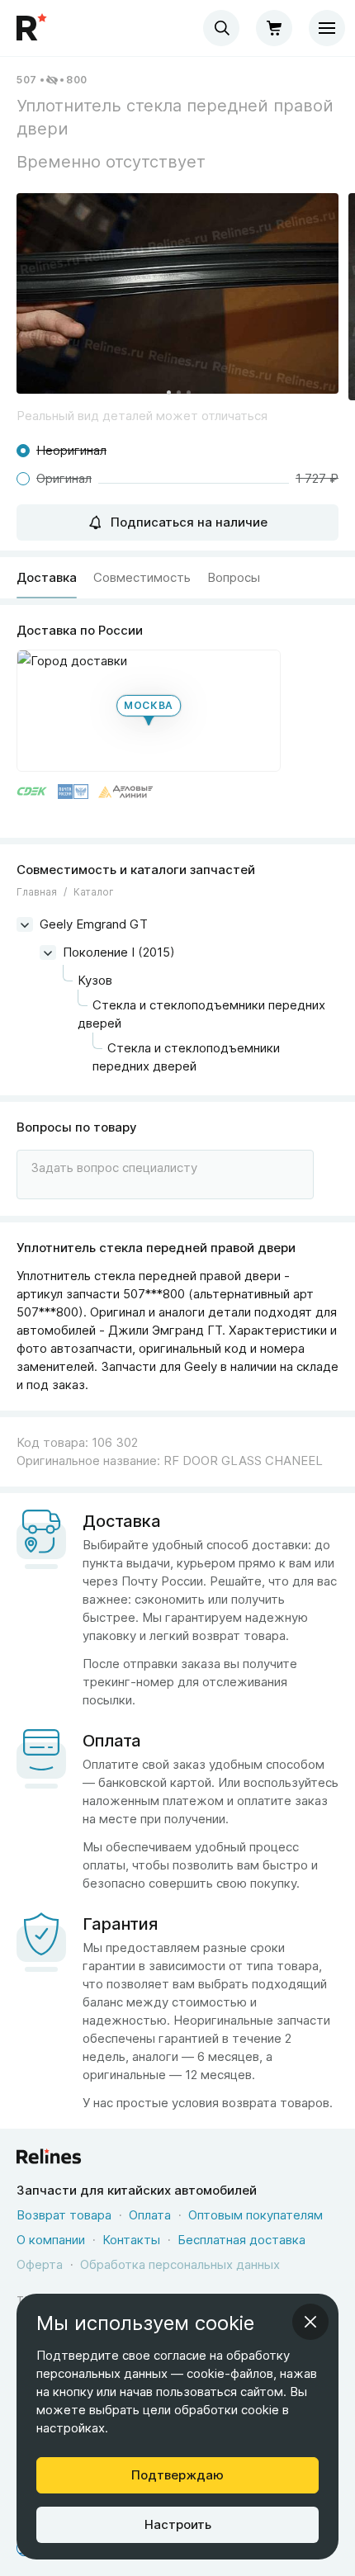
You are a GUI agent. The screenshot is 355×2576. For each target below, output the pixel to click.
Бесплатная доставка (241, 2240)
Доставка (47, 577)
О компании (51, 2240)
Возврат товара (64, 2215)
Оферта (40, 2264)
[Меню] (327, 28)
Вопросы (234, 577)
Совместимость (142, 577)
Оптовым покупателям (256, 2215)
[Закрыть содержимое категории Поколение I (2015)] (48, 952)
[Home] (33, 28)
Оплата (150, 2215)
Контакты (131, 2240)
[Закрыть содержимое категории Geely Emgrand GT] (25, 924)
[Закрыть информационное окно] (310, 2322)
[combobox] (221, 28)
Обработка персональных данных (180, 2264)
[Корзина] (274, 28)
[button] (177, 293)
